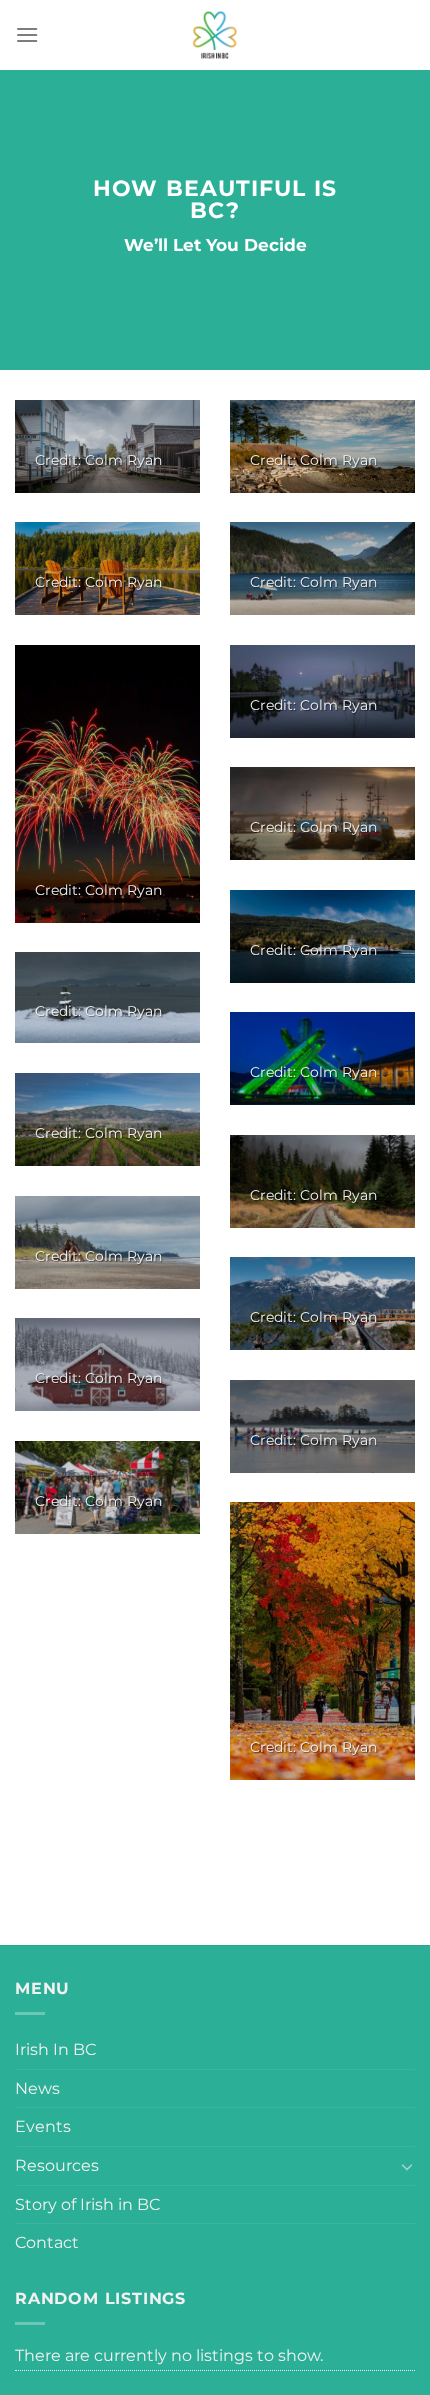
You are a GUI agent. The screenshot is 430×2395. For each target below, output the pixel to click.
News (37, 2088)
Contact (47, 2242)
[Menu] (27, 34)
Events (43, 2126)
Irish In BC (55, 2049)
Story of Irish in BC (87, 2204)
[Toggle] (407, 2166)
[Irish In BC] (215, 35)
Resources (57, 2165)
